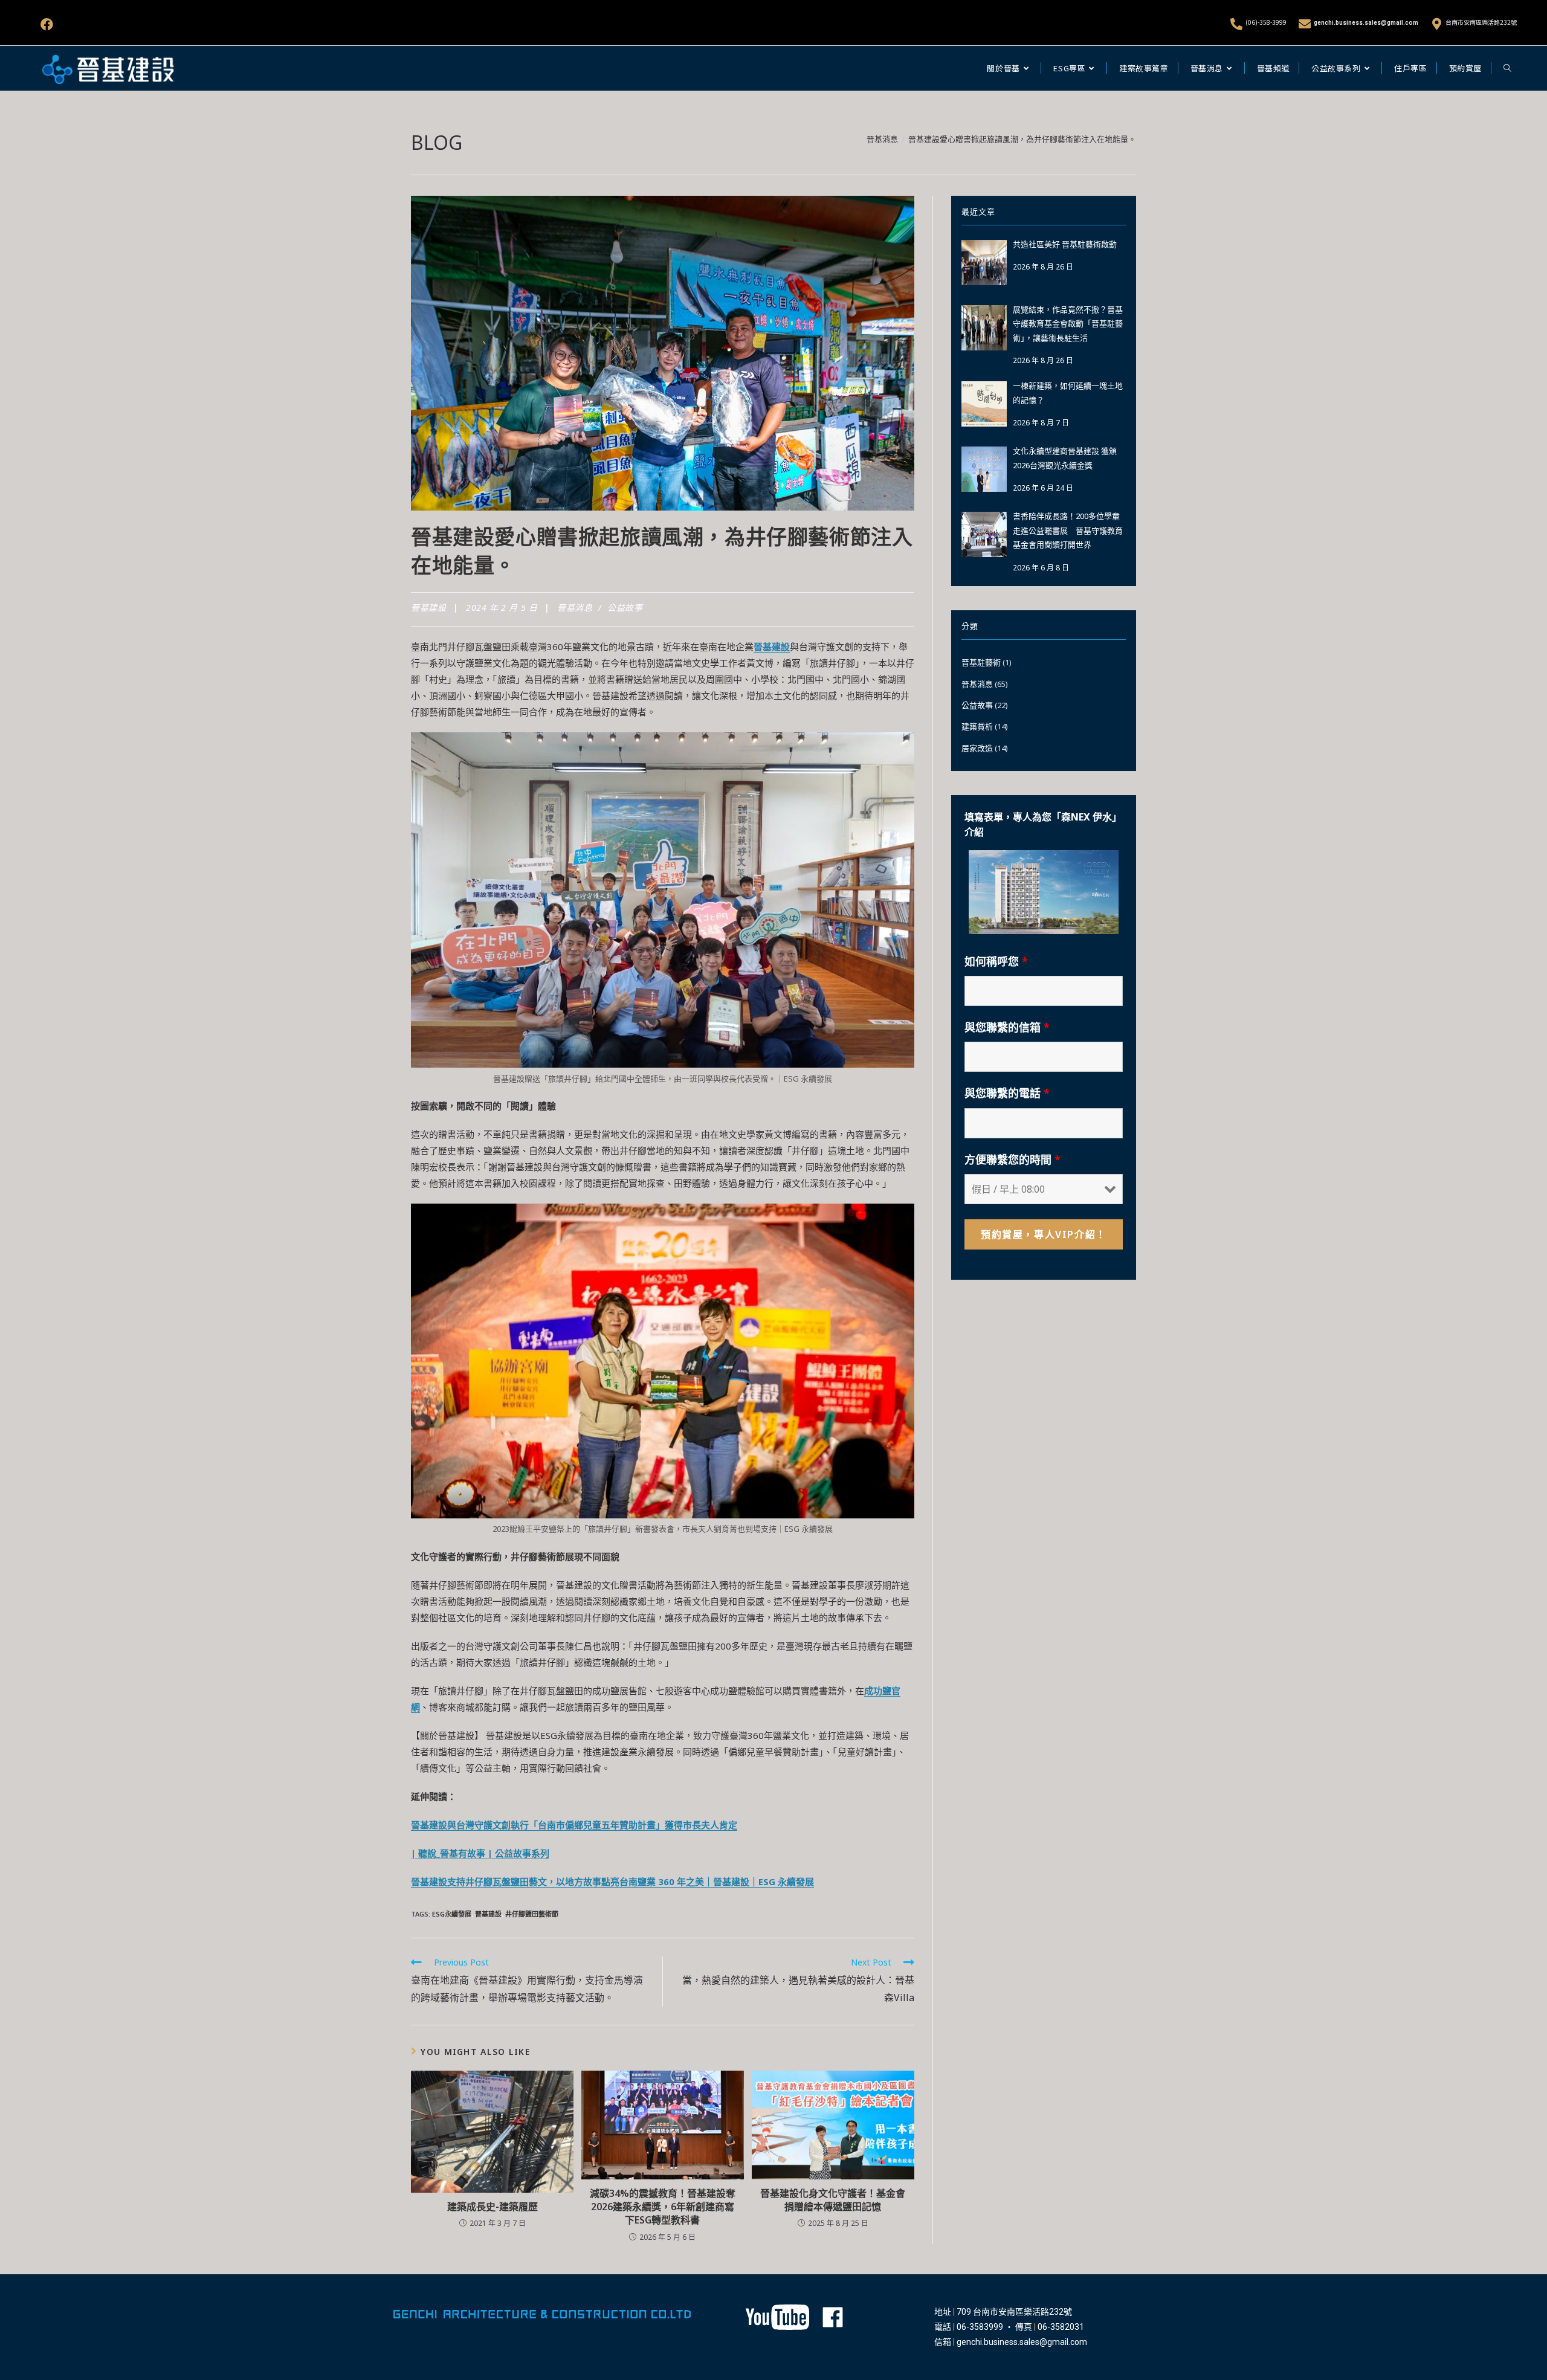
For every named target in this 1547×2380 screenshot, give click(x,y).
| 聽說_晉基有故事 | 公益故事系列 (480, 1853)
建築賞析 (977, 726)
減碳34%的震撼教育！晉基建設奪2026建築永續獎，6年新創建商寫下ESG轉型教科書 (663, 2207)
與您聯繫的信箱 (1007, 1027)
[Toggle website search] (1507, 68)
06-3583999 (980, 2327)
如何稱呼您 (996, 961)
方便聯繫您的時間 (1012, 1159)
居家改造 (977, 748)
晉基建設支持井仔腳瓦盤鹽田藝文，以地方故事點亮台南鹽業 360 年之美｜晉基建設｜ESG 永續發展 (612, 1882)
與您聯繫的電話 (1007, 1093)
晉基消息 (575, 608)
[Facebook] (47, 24)
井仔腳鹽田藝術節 (532, 1914)
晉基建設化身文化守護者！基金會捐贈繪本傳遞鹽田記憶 (833, 2200)
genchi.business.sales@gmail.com (1366, 23)
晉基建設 (428, 608)
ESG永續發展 (452, 1914)
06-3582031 (1061, 2327)
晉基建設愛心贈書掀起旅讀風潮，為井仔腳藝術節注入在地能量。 (1022, 139)
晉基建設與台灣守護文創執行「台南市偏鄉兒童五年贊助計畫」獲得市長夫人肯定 (574, 1825)
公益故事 (625, 608)
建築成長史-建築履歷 (493, 2207)
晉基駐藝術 (981, 662)
